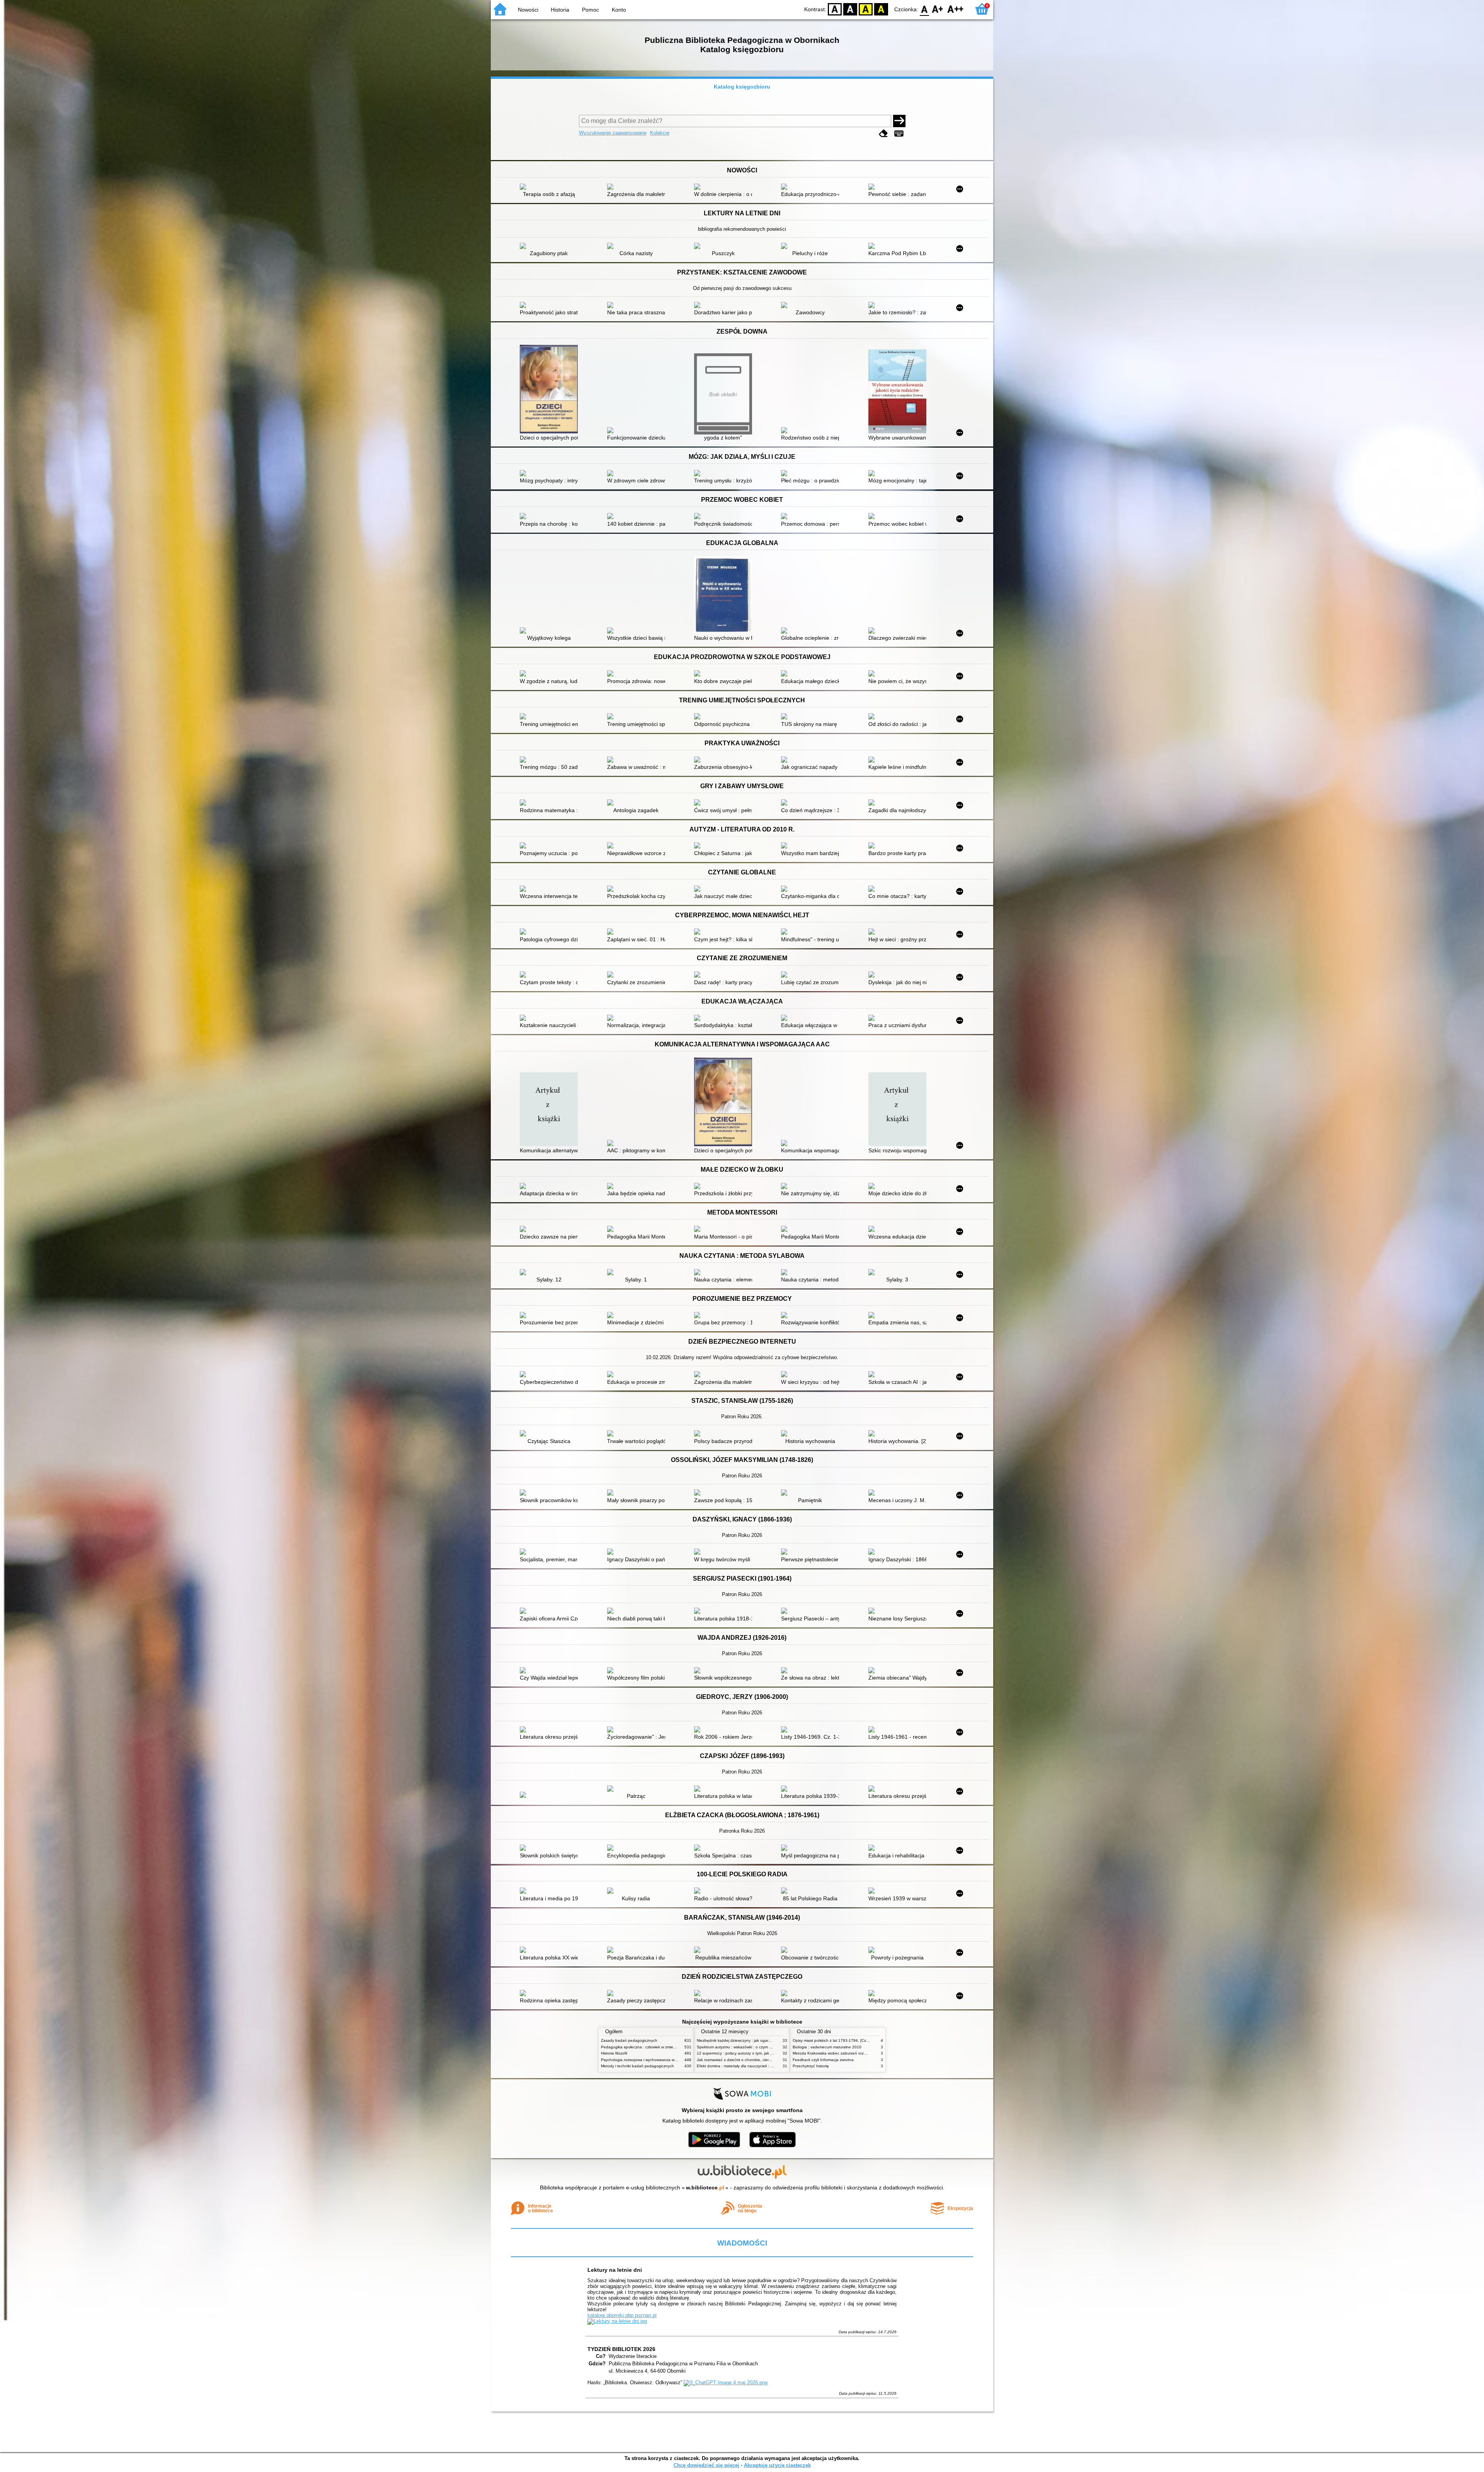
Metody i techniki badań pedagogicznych (637, 2066)
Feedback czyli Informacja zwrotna (823, 2060)
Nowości (528, 10)
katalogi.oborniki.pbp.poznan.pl (622, 2315)
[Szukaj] (899, 121)
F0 (925, 9)
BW (850, 9)
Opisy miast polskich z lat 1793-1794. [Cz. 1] (832, 2040)
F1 (938, 9)
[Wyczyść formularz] (883, 134)
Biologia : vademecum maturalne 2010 (827, 2047)
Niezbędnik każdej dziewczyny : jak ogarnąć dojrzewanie (747, 2040)
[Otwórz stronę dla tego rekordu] (551, 187)
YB (866, 9)
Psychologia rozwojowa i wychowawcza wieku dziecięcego (653, 2060)
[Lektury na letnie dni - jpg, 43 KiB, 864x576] (617, 2321)
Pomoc (591, 10)
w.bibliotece (705, 2187)
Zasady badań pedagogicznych (629, 2040)
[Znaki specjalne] (899, 134)
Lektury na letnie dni (615, 2270)
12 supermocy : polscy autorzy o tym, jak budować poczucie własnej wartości (765, 2053)
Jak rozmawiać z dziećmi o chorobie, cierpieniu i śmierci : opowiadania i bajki (764, 2060)
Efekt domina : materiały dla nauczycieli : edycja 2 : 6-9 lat (748, 2066)
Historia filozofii (614, 2053)
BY (881, 9)
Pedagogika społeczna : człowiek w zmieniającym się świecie (655, 2047)
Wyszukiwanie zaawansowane (613, 133)
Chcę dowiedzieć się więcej (706, 2465)
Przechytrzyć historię (811, 2066)
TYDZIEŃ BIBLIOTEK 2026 (621, 2349)
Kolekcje (660, 133)
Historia (560, 10)
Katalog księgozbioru (742, 87)
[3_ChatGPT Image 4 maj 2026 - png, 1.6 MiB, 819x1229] (726, 2383)
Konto (619, 10)
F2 (956, 9)
